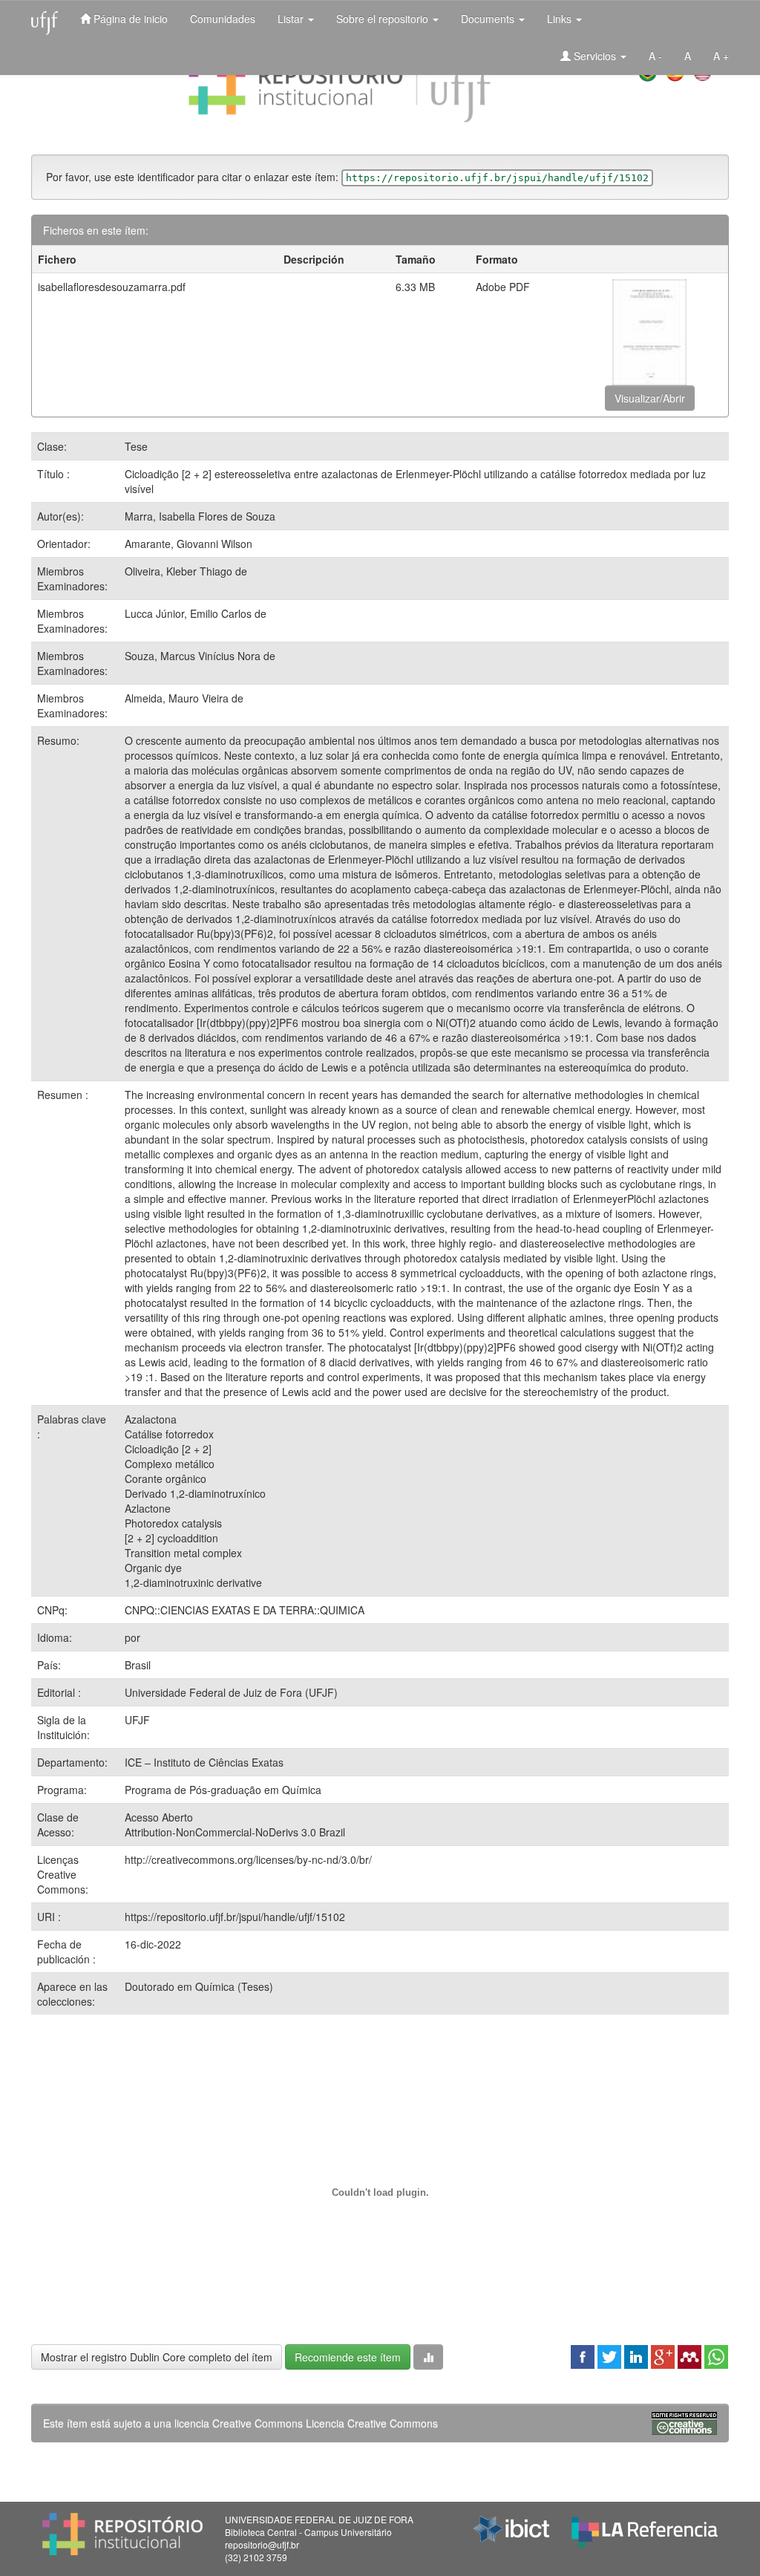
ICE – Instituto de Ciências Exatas (204, 1762)
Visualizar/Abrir (650, 398)
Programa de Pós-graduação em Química (223, 1790)
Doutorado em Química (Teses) (199, 1986)
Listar (292, 19)
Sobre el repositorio (384, 19)
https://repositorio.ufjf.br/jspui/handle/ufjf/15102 (235, 1917)
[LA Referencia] (645, 2528)
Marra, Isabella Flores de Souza (200, 516)
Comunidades (223, 19)
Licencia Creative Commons (372, 2423)
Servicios (595, 56)
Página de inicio (129, 19)
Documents (489, 19)
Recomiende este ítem (348, 2357)
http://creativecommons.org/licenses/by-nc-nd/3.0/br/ (248, 1859)
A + (721, 56)
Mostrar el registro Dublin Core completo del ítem (157, 2357)
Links (561, 19)
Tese (136, 446)
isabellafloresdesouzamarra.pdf (112, 287)
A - (655, 56)
